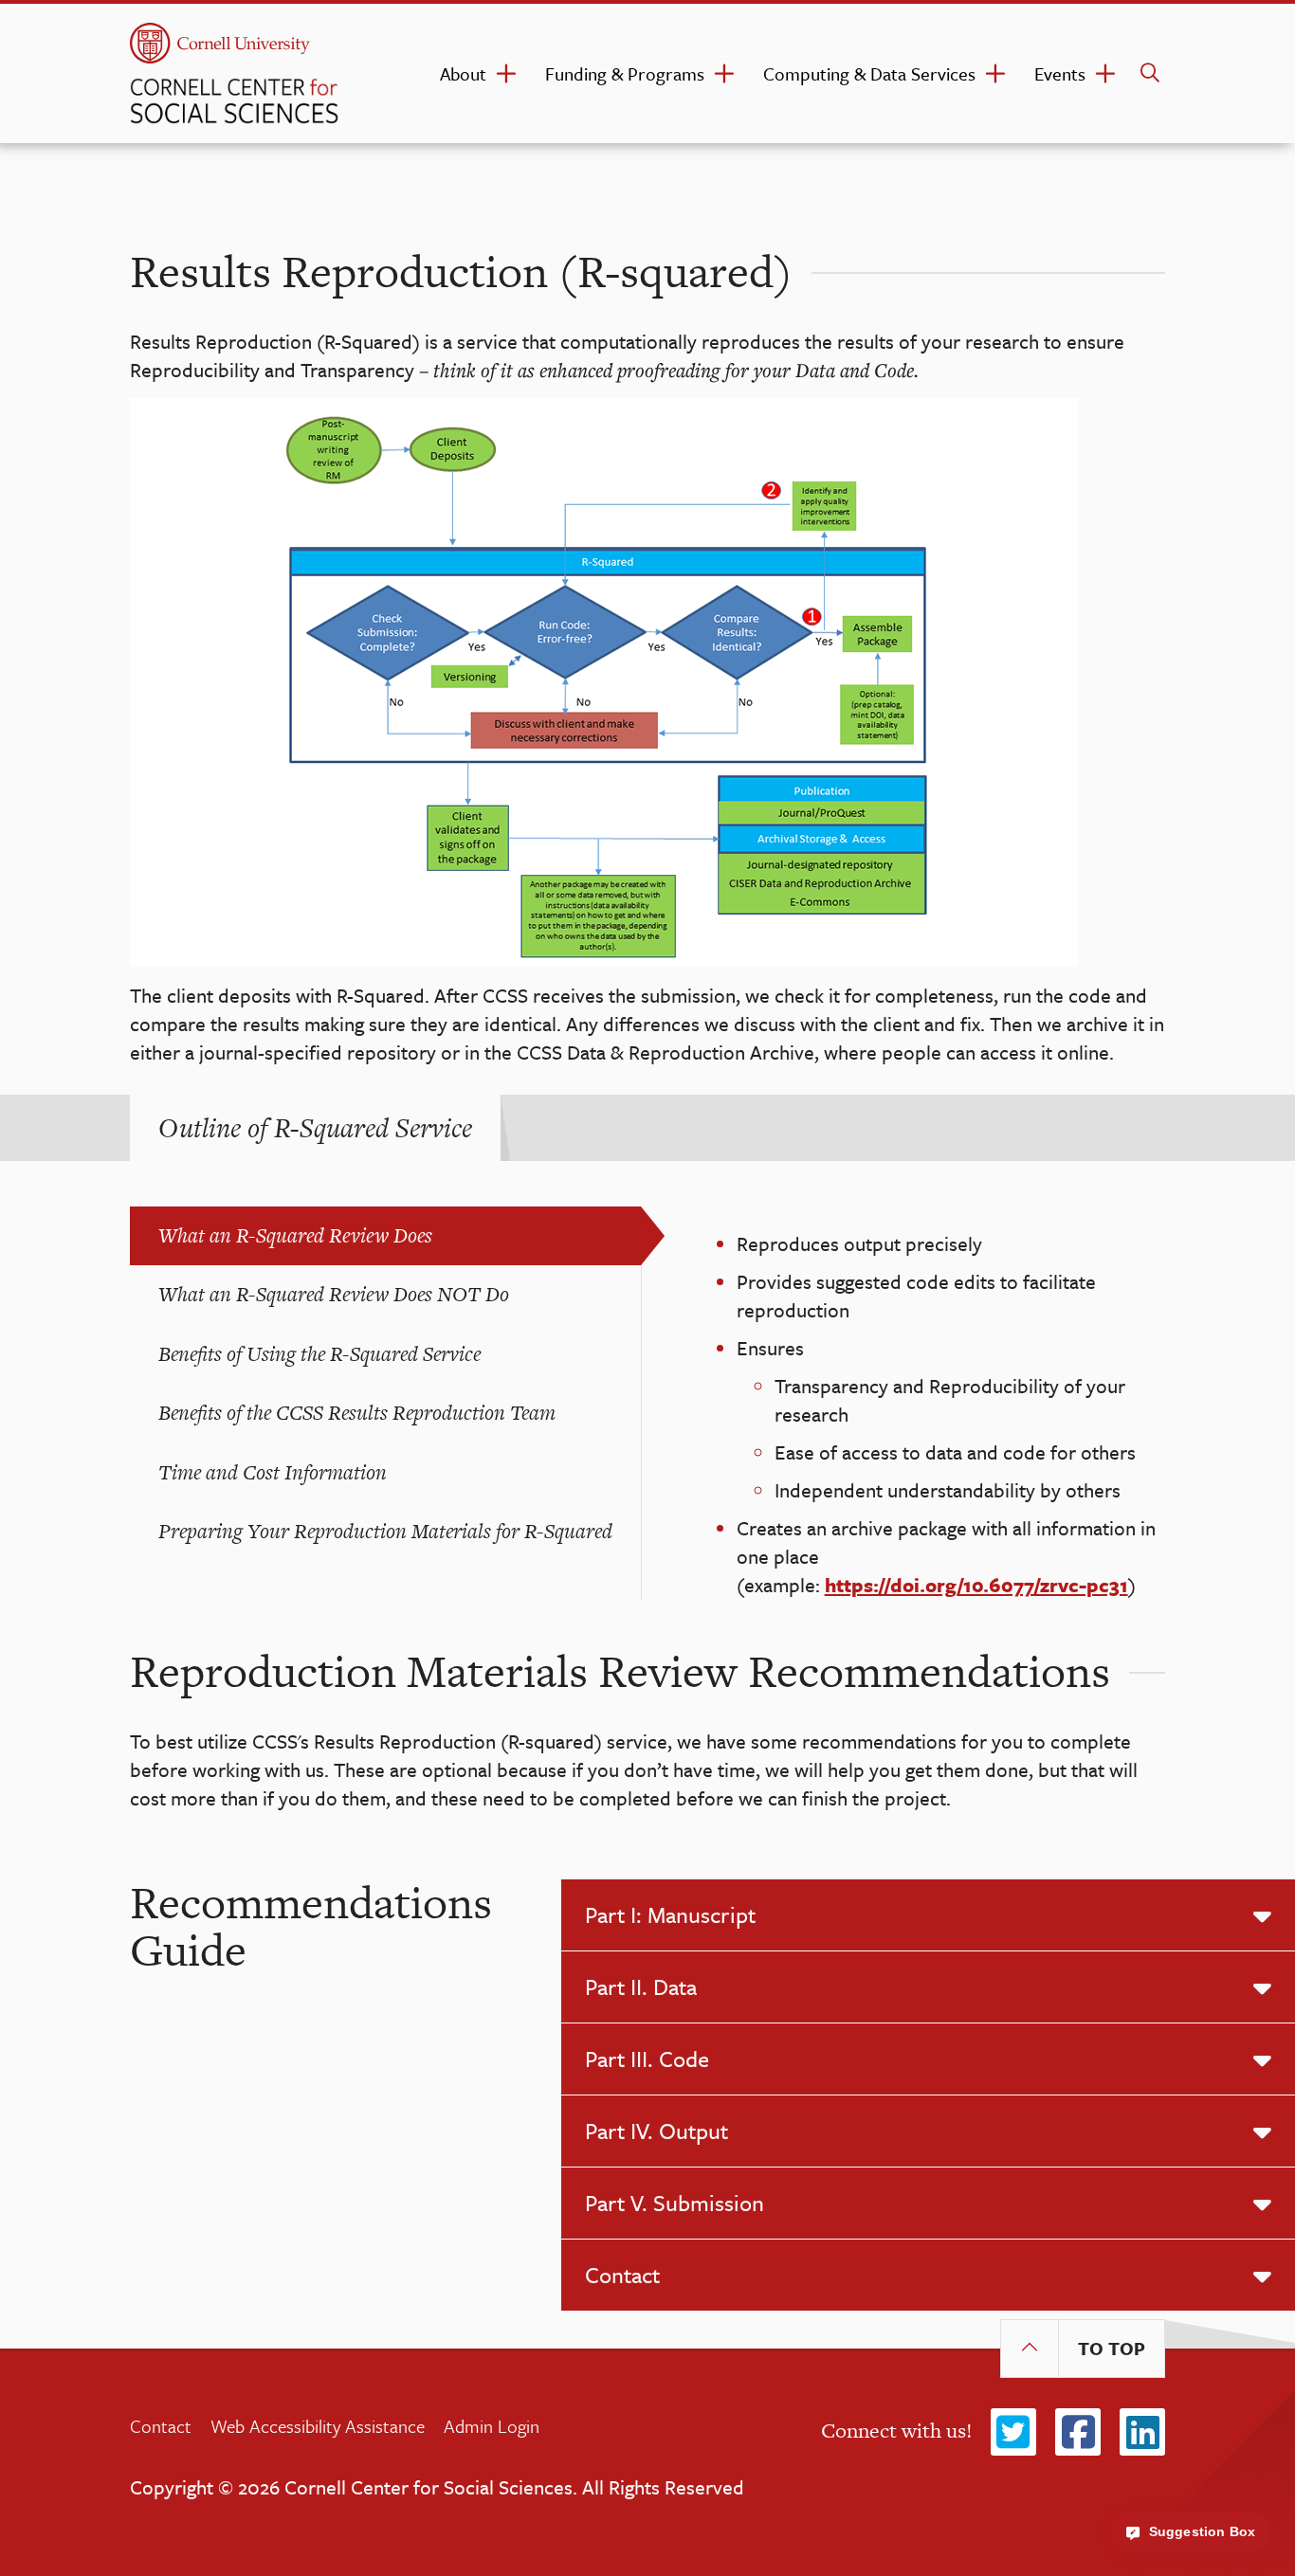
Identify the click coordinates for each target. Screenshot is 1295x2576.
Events (1060, 73)
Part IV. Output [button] (657, 2131)
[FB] (1078, 2433)
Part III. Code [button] (647, 2059)
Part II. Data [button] (641, 1986)
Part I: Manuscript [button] (670, 1914)
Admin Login (492, 2426)
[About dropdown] (506, 74)
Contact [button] (622, 2275)
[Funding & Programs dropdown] (724, 74)
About (463, 73)
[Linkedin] (1142, 2433)
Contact (161, 2426)
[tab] (315, 1128)
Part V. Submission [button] (675, 2203)
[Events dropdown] (1105, 74)
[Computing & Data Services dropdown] (995, 74)
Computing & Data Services (869, 73)
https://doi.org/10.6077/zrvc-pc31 (976, 1585)
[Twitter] (1013, 2433)
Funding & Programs (625, 73)
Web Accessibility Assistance (318, 2426)
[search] (1150, 73)
